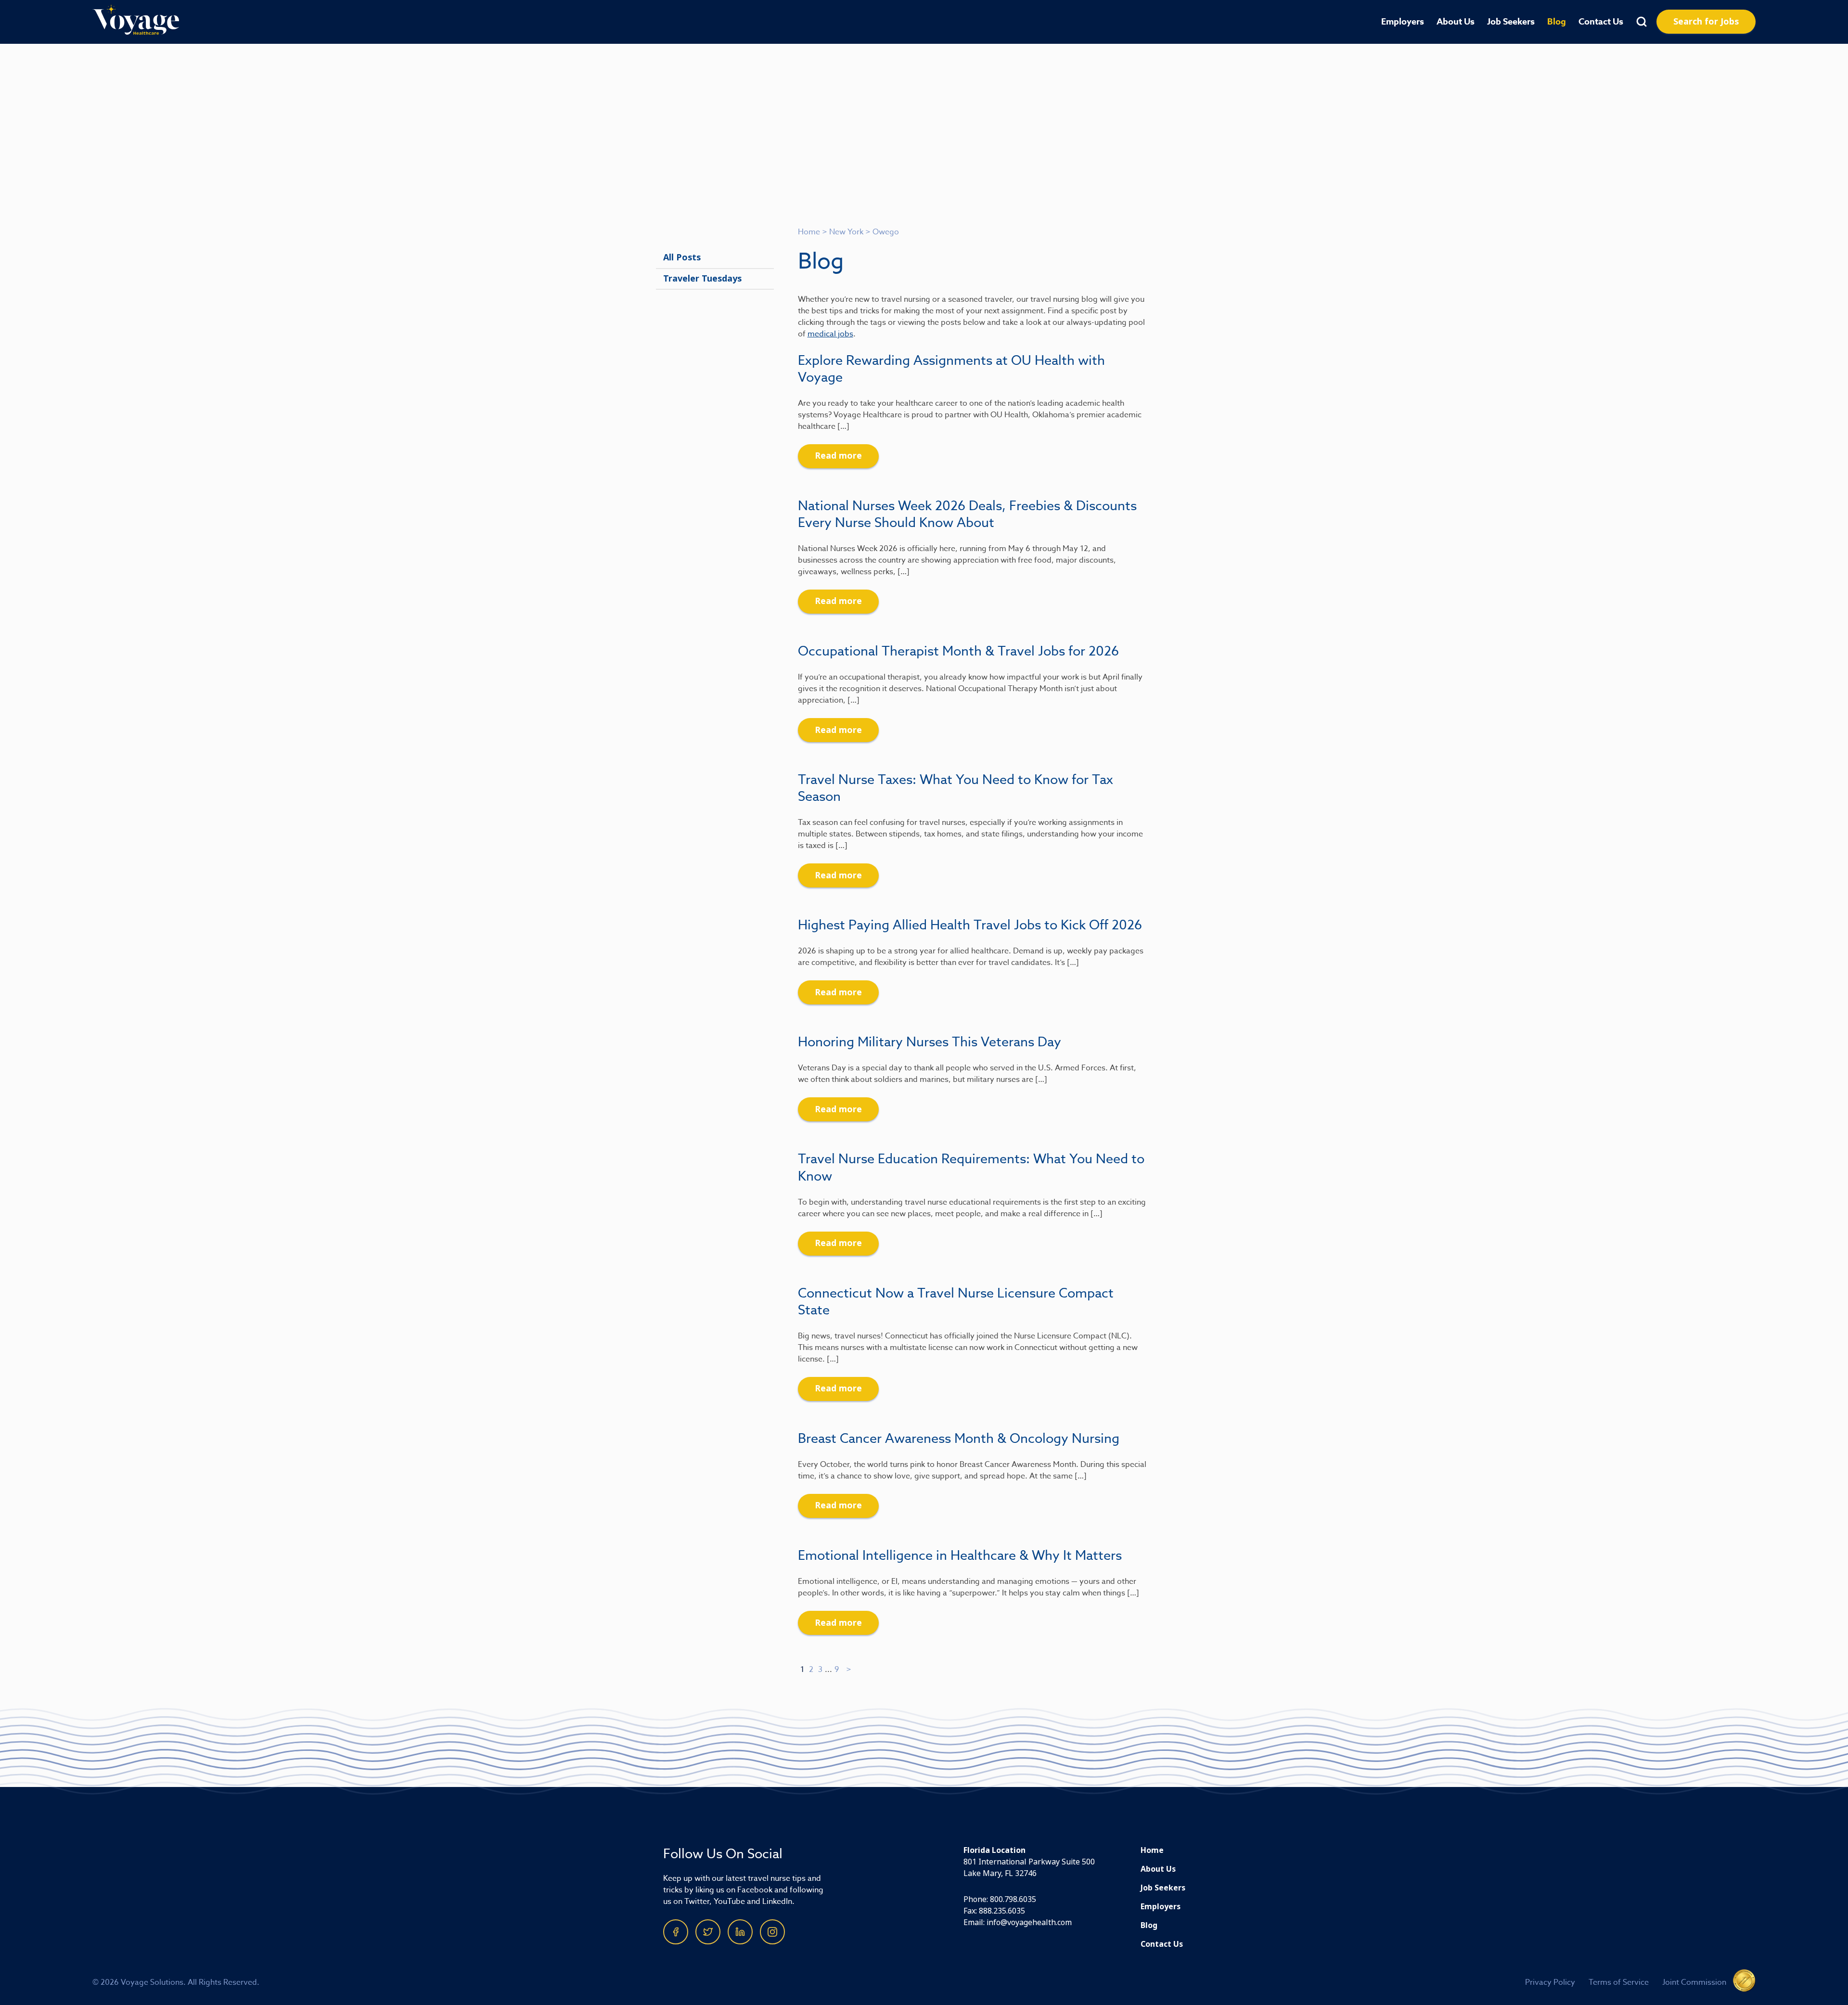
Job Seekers (1511, 22)
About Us (1456, 22)
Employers (1403, 22)
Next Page (849, 1670)
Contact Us (1601, 22)
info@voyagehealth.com (1029, 1922)
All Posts (682, 257)
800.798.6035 (1013, 1899)
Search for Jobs (1706, 22)
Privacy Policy (1550, 1982)
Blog (1557, 22)
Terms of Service (1619, 1982)
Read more (838, 456)
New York (846, 232)
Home (809, 232)
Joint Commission (1694, 1982)
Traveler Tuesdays (702, 279)
